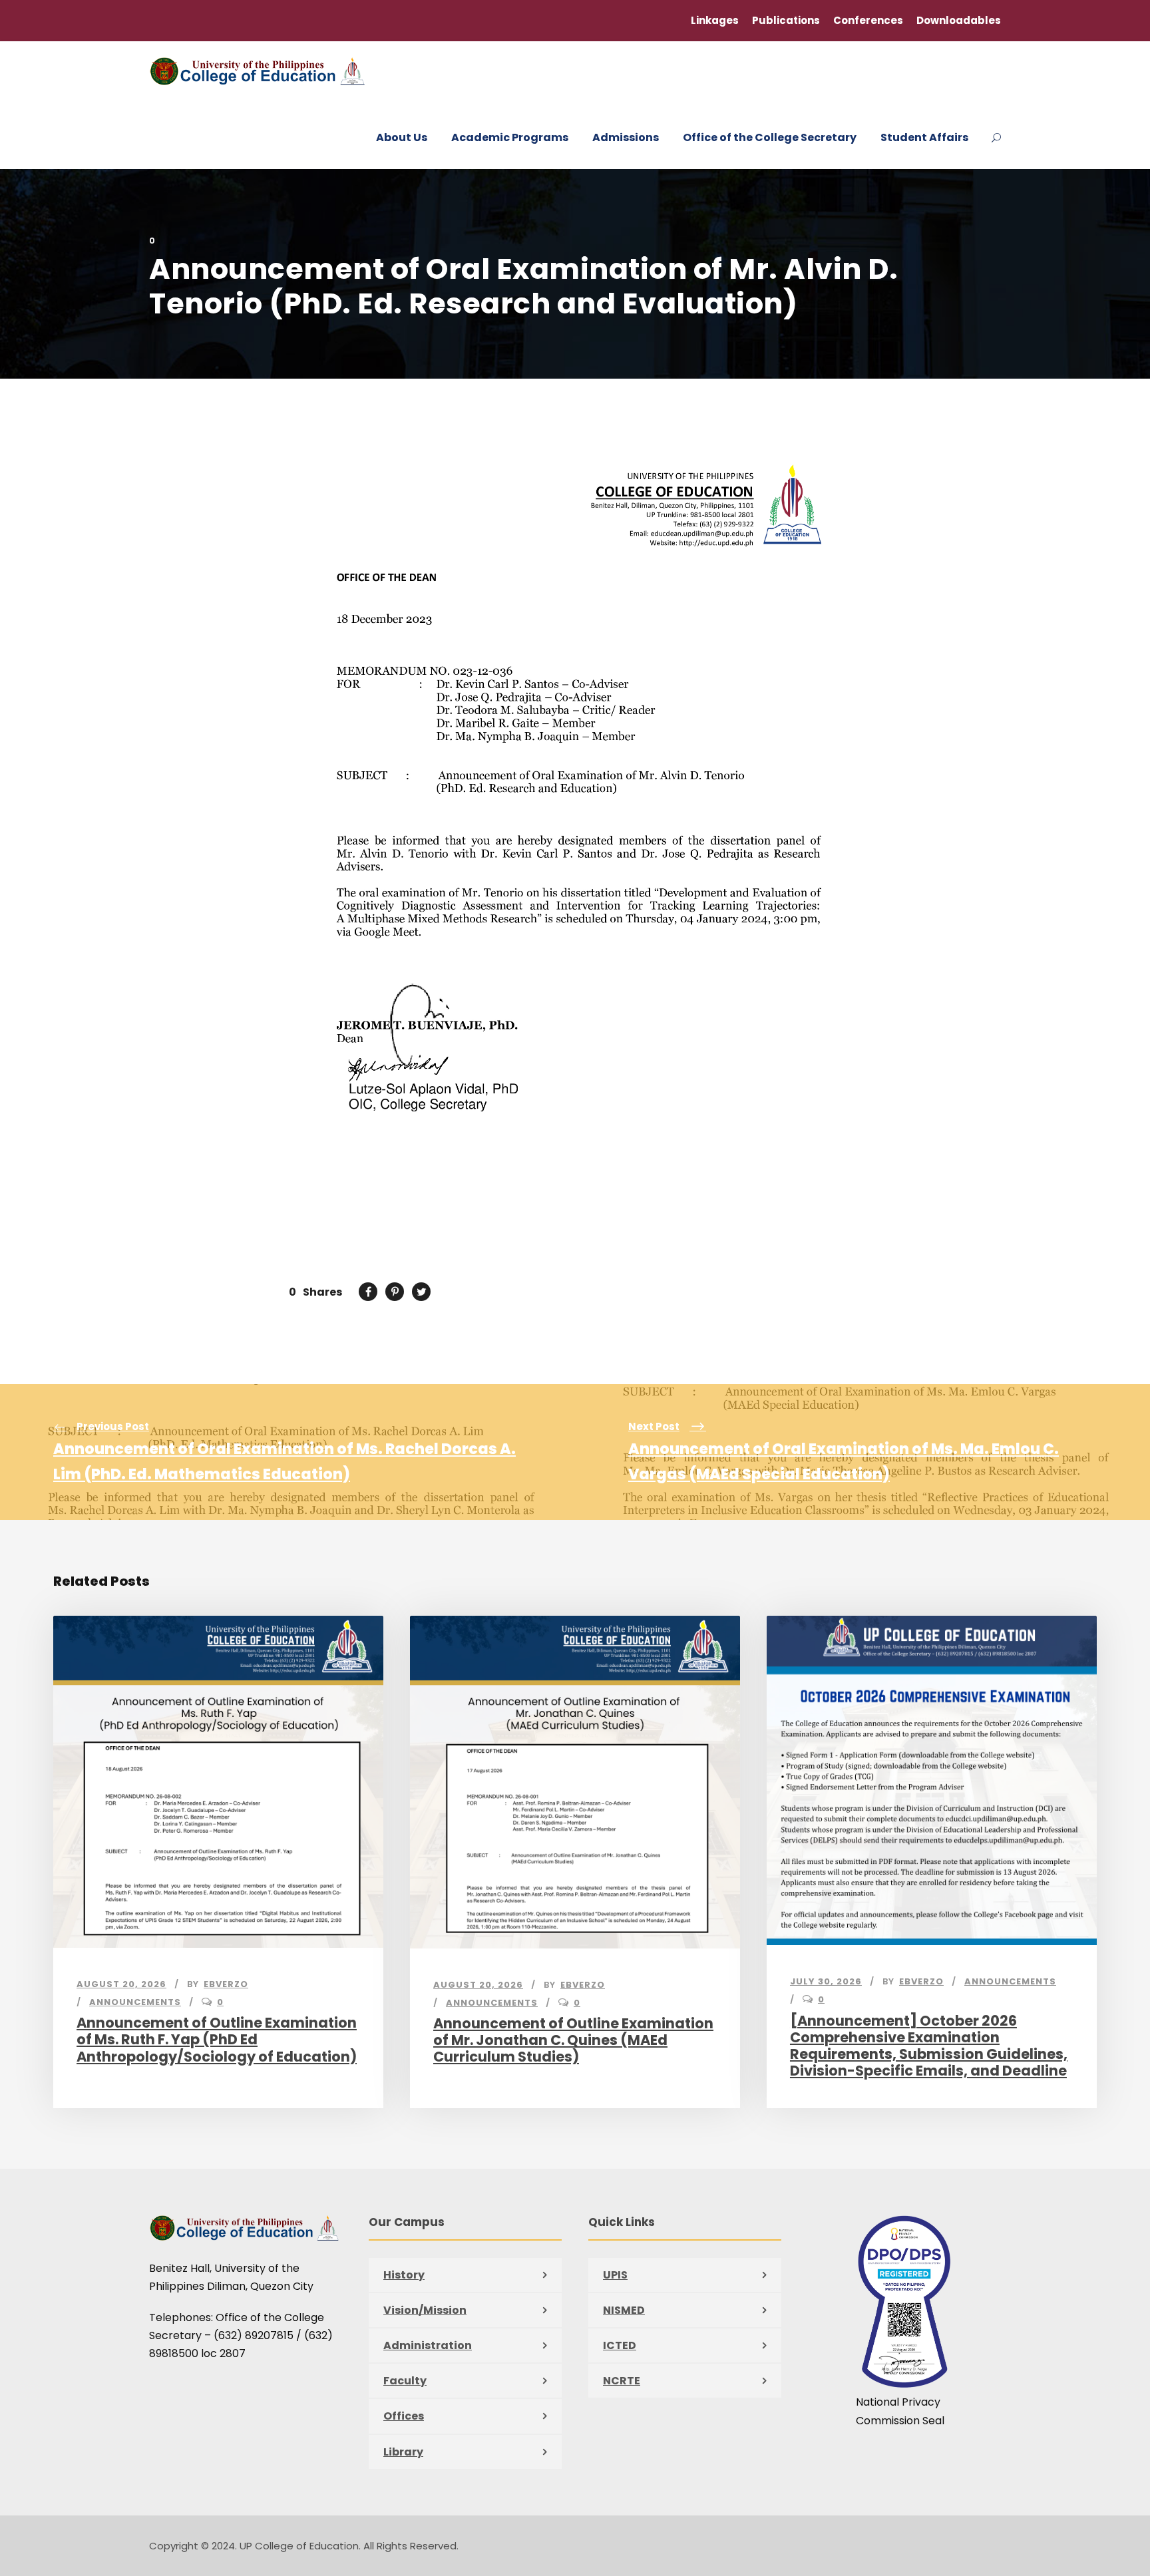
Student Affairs (924, 137)
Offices (404, 2416)
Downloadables (959, 20)
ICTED (620, 2345)
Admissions (626, 137)
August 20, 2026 (121, 1984)
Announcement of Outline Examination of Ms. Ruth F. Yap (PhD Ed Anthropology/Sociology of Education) (217, 2039)
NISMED (624, 2310)
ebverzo (226, 1984)
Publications (786, 20)
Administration (428, 2345)
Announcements (135, 2002)
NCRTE (622, 2381)
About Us (402, 137)
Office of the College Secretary (770, 137)
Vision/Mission (425, 2310)
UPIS (615, 2275)
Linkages (715, 20)
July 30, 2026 (826, 1981)
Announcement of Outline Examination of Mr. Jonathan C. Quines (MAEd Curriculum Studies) (573, 2040)
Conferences (868, 20)
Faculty (405, 2381)
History (404, 2275)
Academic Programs (510, 137)
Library (403, 2452)
